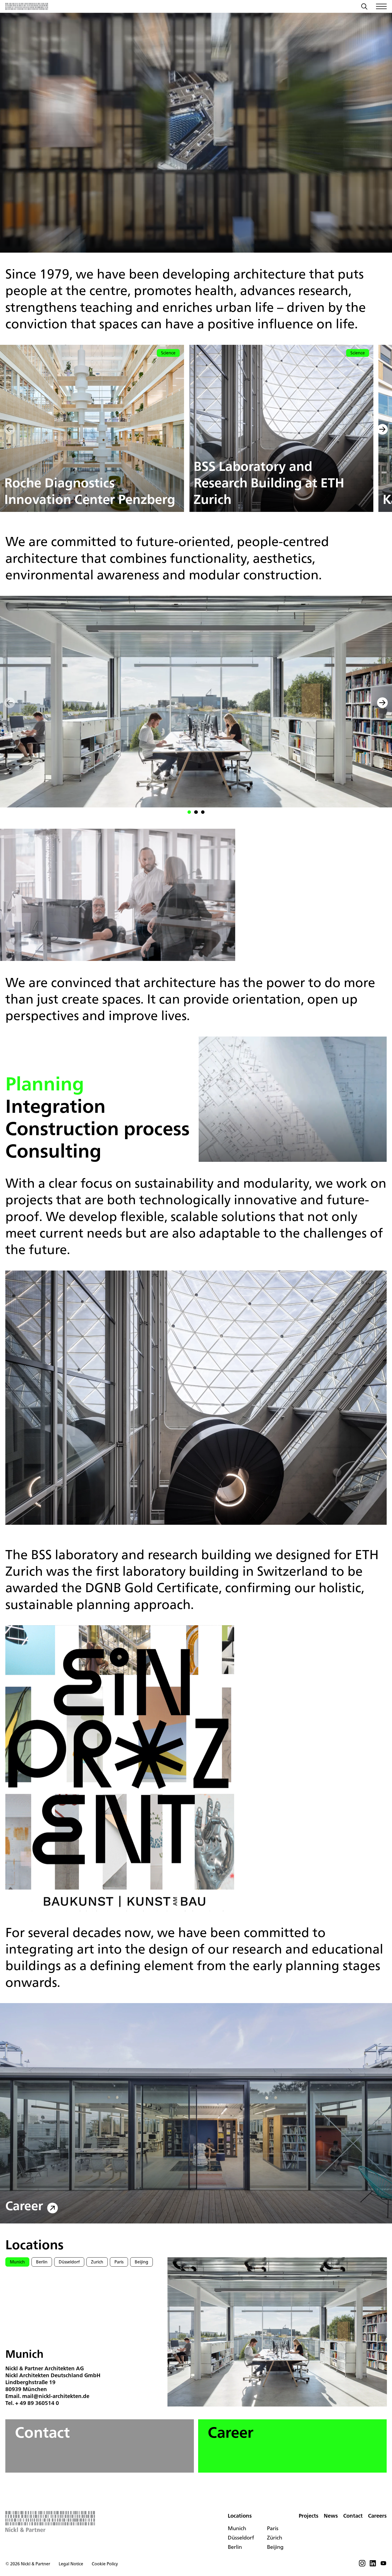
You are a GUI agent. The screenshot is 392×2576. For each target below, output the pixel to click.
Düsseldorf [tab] (69, 2262)
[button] (189, 812)
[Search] (364, 7)
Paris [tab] (119, 2262)
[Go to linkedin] (373, 2565)
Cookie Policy (105, 2564)
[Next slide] (382, 430)
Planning (45, 1083)
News (331, 2516)
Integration (55, 1106)
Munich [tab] (17, 2262)
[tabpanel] (84, 2377)
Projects (309, 2516)
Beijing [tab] (141, 2262)
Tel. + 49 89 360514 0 (32, 2403)
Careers (377, 2516)
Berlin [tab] (42, 2262)
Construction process (97, 1128)
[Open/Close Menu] (381, 6)
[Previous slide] (10, 430)
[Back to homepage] (27, 6)
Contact (42, 2432)
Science (168, 353)
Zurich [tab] (97, 2262)
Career (24, 2206)
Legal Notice (71, 2564)
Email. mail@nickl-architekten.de (47, 2396)
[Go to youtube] (383, 2565)
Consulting (53, 1151)
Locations (240, 2516)
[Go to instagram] (362, 2565)
